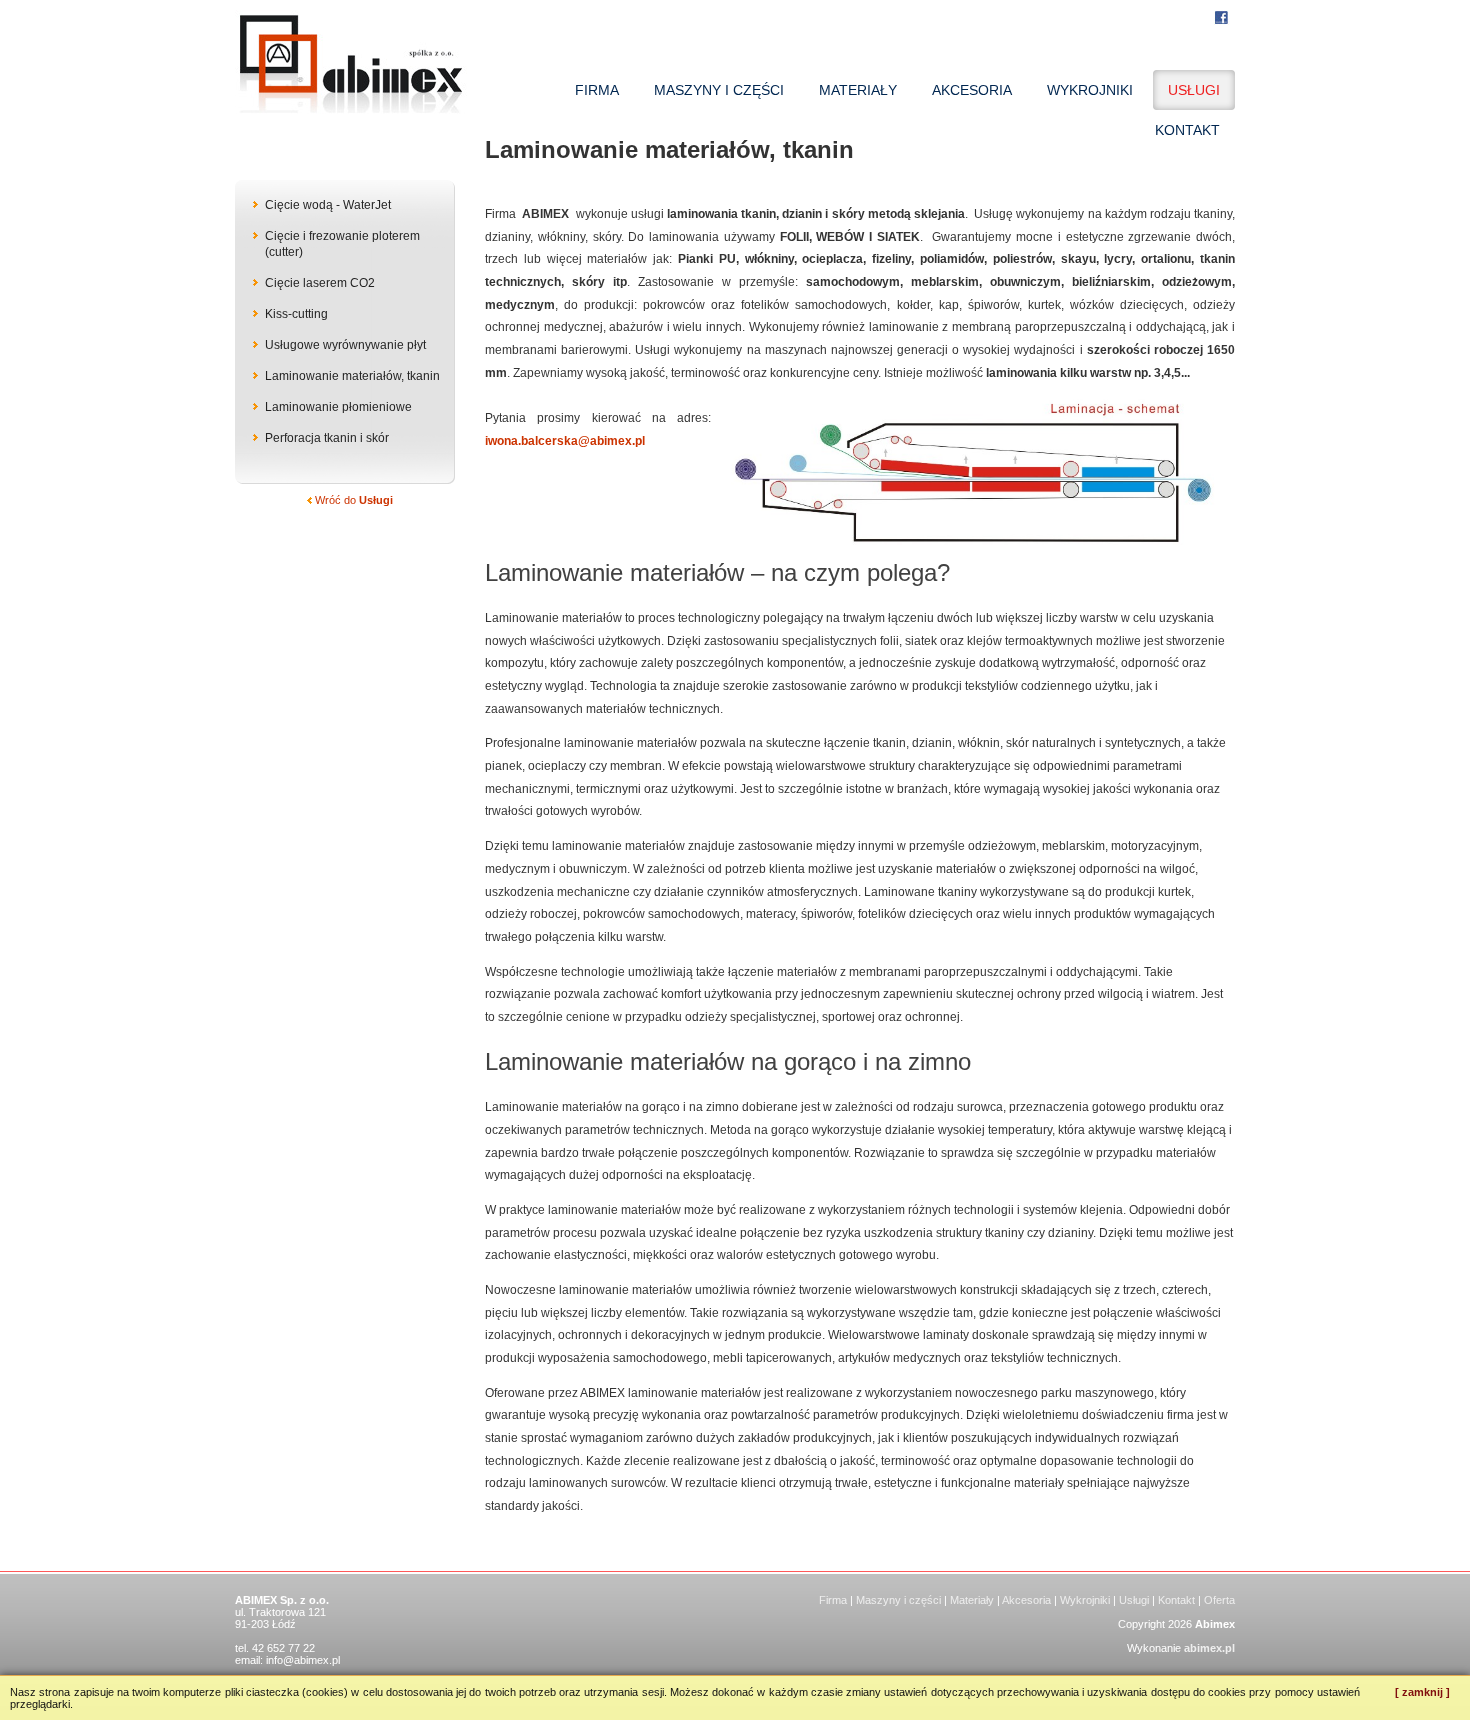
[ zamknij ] (1422, 1692)
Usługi (1134, 1600)
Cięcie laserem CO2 (320, 283)
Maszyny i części (898, 1600)
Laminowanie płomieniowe (338, 407)
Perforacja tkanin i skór (327, 438)
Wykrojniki (1085, 1600)
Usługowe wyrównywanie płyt (345, 345)
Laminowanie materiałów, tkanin (352, 376)
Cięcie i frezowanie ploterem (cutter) (342, 244)
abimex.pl (1209, 1648)
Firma (833, 1600)
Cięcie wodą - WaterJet (328, 205)
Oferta (1219, 1600)
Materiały (972, 1600)
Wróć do (352, 500)
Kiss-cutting (296, 314)
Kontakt (1176, 1600)
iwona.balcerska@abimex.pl (565, 441)
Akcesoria (1026, 1600)
